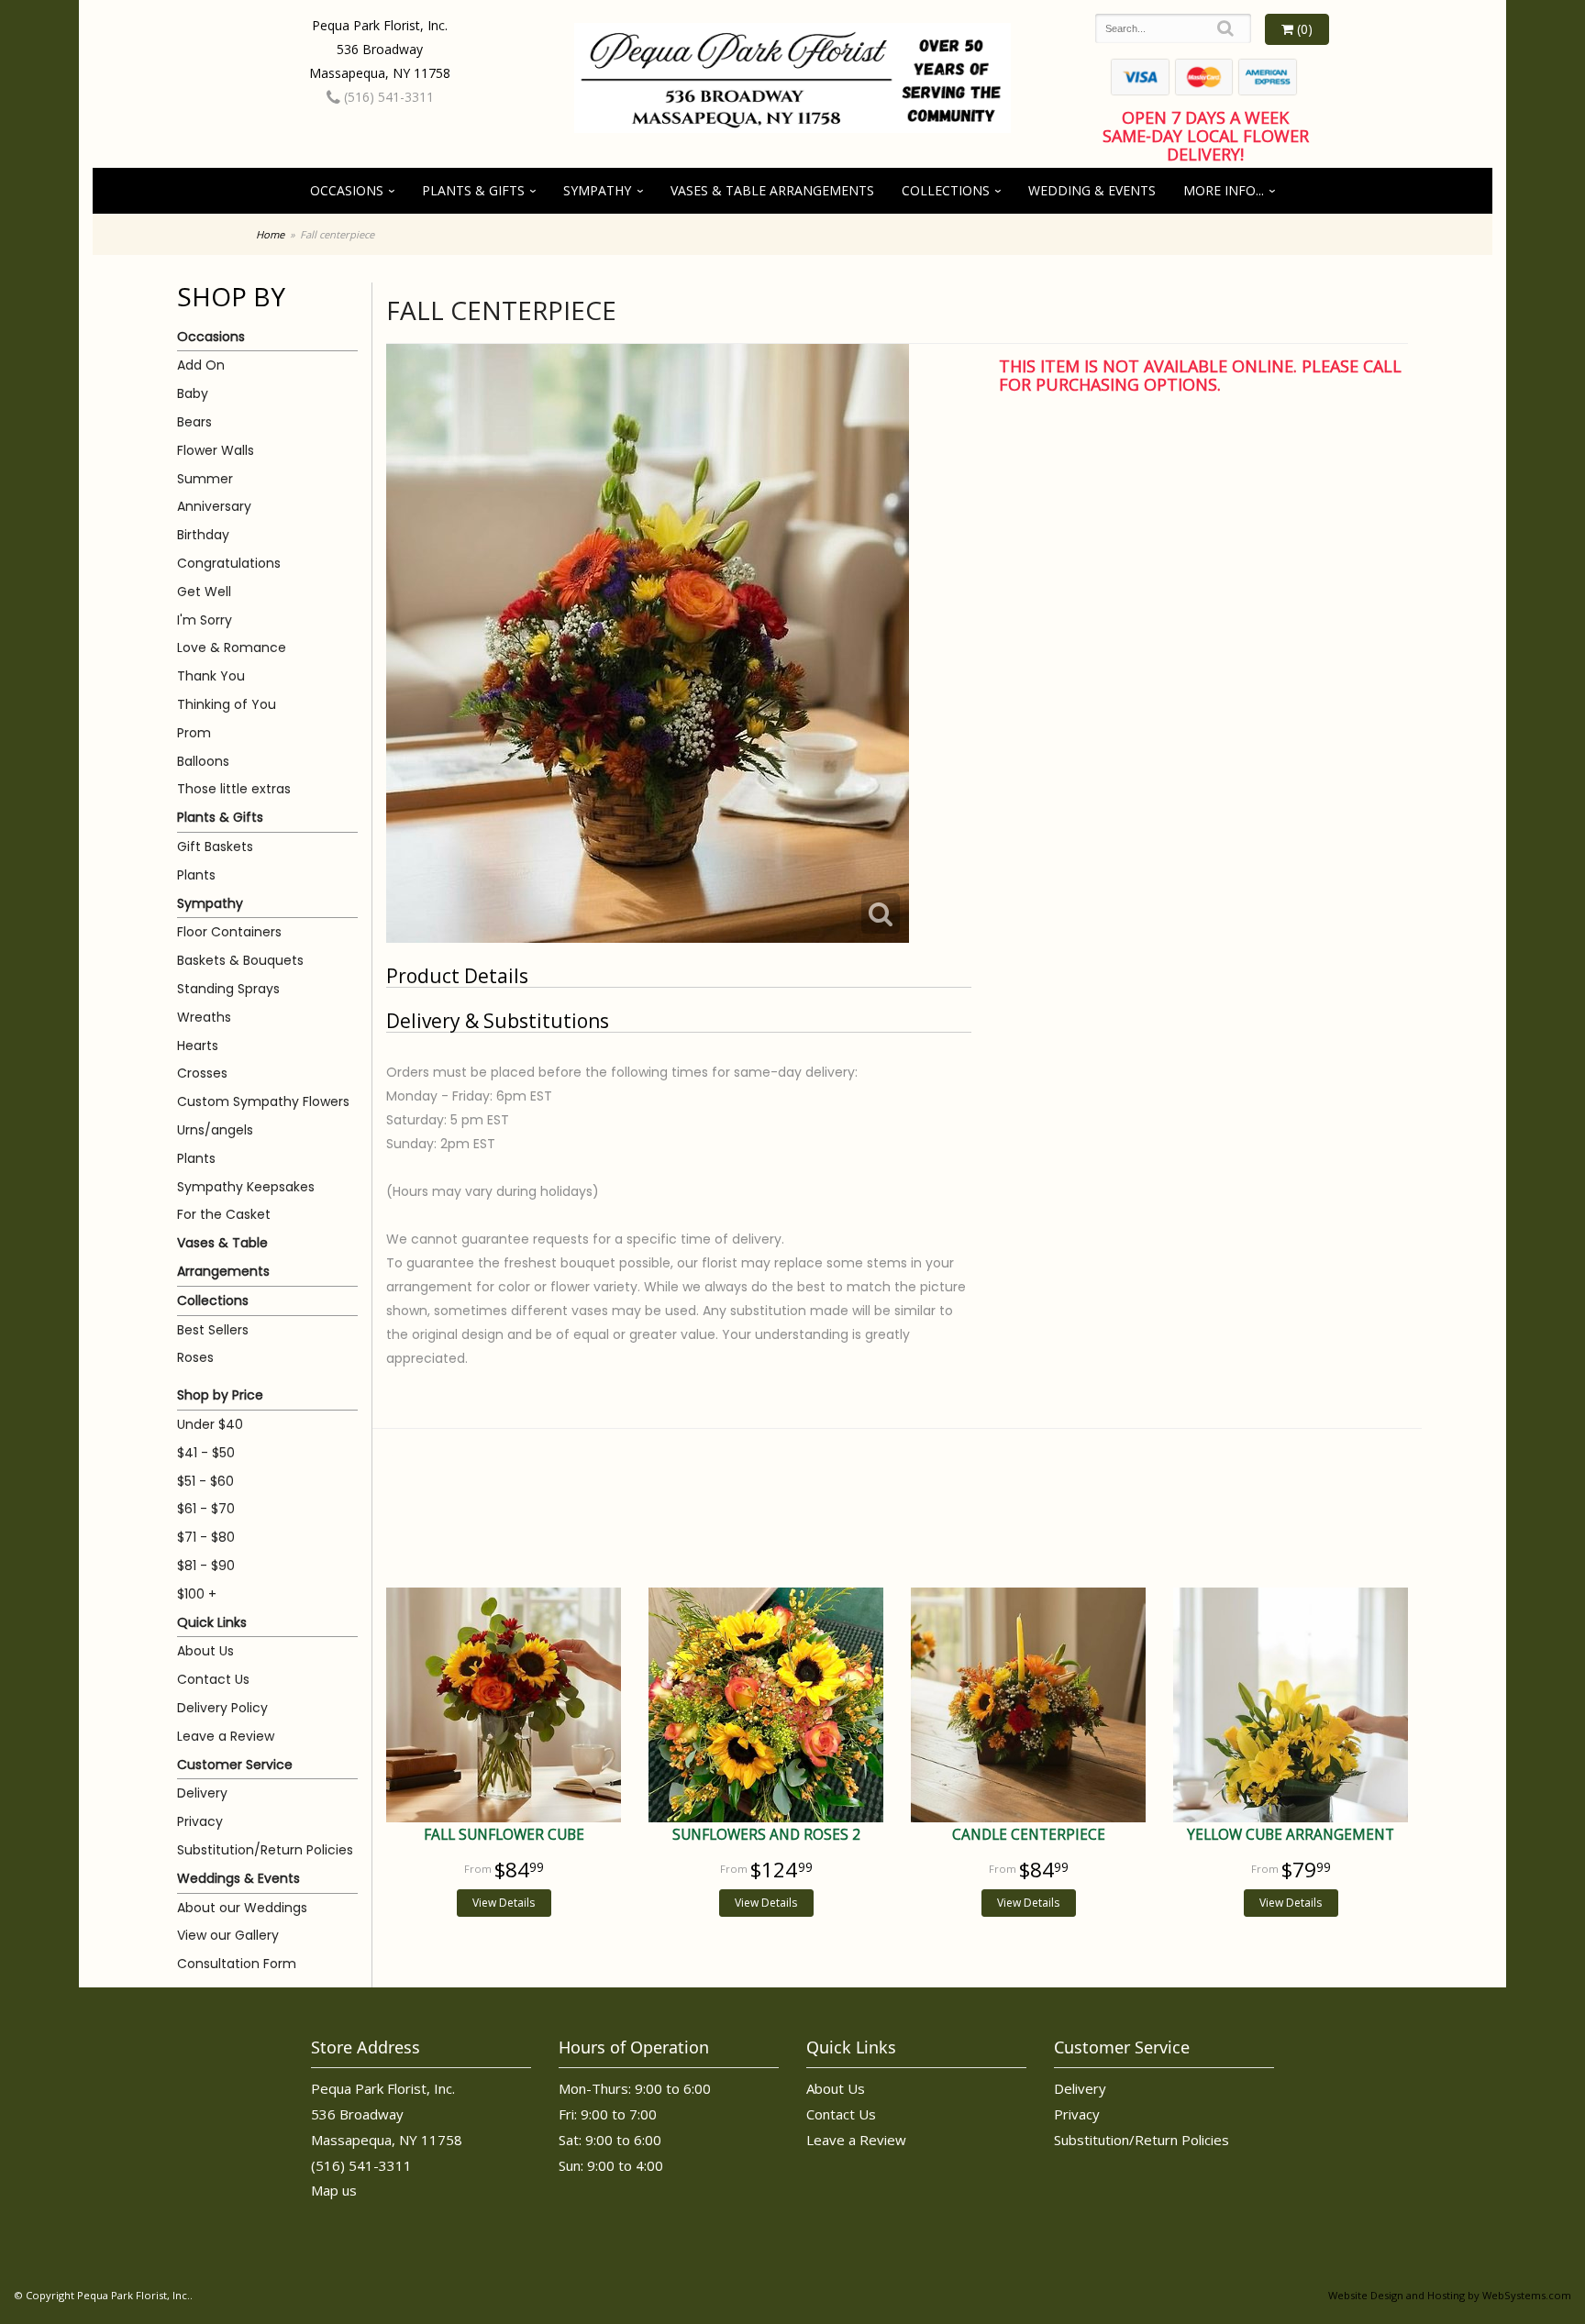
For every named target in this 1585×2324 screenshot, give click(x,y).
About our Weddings (242, 1908)
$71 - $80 (206, 1537)
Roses (195, 1357)
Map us (334, 2190)
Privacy (200, 1821)
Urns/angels (215, 1130)
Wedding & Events (1092, 190)
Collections (946, 190)
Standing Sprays (228, 989)
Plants (196, 875)
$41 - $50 (206, 1453)
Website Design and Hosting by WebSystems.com (1450, 2295)
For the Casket (224, 1214)
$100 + (197, 1594)
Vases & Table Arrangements (772, 190)
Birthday (203, 535)
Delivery (202, 1793)
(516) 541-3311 (387, 97)
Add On (201, 365)
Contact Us (213, 1679)
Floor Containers (229, 932)
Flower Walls (216, 450)
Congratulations (229, 563)
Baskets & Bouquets (240, 960)
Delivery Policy (222, 1708)
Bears (194, 422)
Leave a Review (226, 1736)
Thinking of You (227, 704)
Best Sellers (213, 1330)
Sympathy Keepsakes (246, 1187)
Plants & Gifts (473, 190)
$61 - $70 (206, 1509)
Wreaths (204, 1017)
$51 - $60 (205, 1481)
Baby (193, 393)
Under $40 (210, 1424)
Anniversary (214, 506)
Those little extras (234, 789)
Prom (194, 733)
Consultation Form (237, 1964)
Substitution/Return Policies (265, 1850)
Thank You (211, 676)
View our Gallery (228, 1935)
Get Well (204, 592)
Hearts (198, 1046)
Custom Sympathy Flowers (263, 1101)
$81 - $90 (206, 1566)
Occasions (347, 190)
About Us (205, 1651)
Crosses (202, 1073)
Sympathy (597, 190)
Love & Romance (232, 647)
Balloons (203, 761)
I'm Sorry (205, 620)
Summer (205, 479)
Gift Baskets (215, 847)
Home (270, 234)
